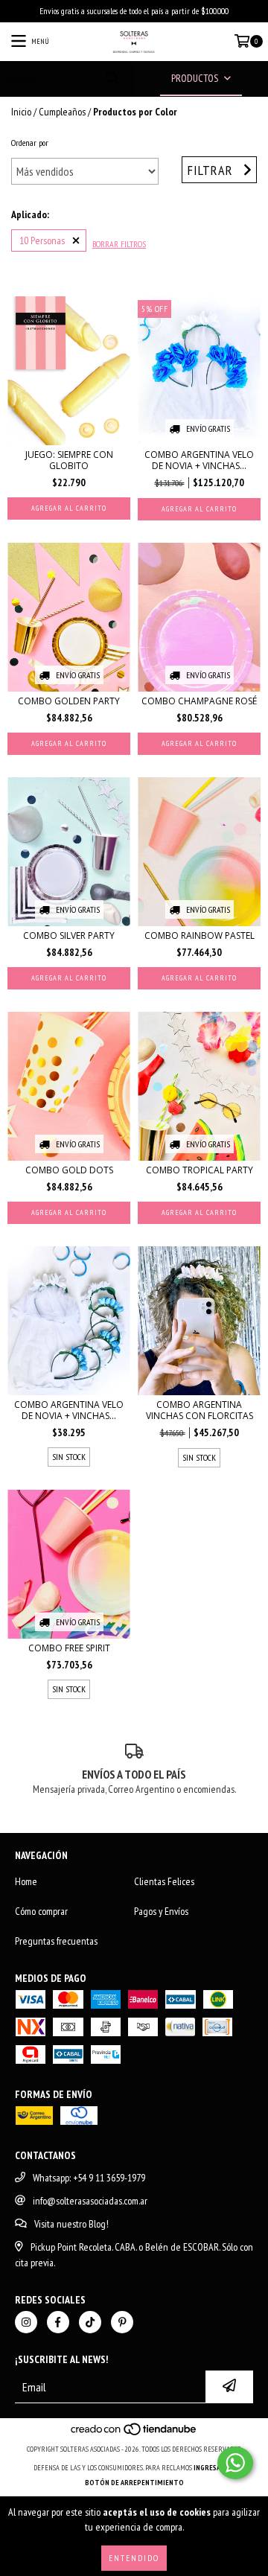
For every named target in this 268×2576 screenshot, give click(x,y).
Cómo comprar (41, 1911)
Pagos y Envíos (161, 1911)
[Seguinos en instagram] (26, 2322)
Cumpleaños (62, 112)
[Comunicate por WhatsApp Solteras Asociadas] (235, 2463)
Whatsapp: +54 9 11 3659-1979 (89, 2178)
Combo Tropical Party (200, 1170)
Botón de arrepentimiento (134, 2483)
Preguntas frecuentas (56, 1941)
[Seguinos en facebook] (58, 2322)
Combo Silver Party (69, 935)
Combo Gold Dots (69, 1170)
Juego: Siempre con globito (69, 460)
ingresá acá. (214, 2468)
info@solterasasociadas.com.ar (90, 2201)
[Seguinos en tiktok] (90, 2322)
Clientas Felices (164, 1881)
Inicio (21, 112)
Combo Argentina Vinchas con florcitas (200, 1410)
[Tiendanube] (134, 2434)
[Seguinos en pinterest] (122, 2322)
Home (26, 1881)
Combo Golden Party (69, 701)
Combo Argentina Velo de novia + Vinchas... (199, 460)
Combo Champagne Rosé (199, 701)
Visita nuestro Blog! (71, 2224)
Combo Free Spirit (69, 1648)
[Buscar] (112, 79)
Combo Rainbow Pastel (200, 935)
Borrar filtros (119, 244)
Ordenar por (30, 143)
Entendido (134, 2558)
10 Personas (42, 240)
